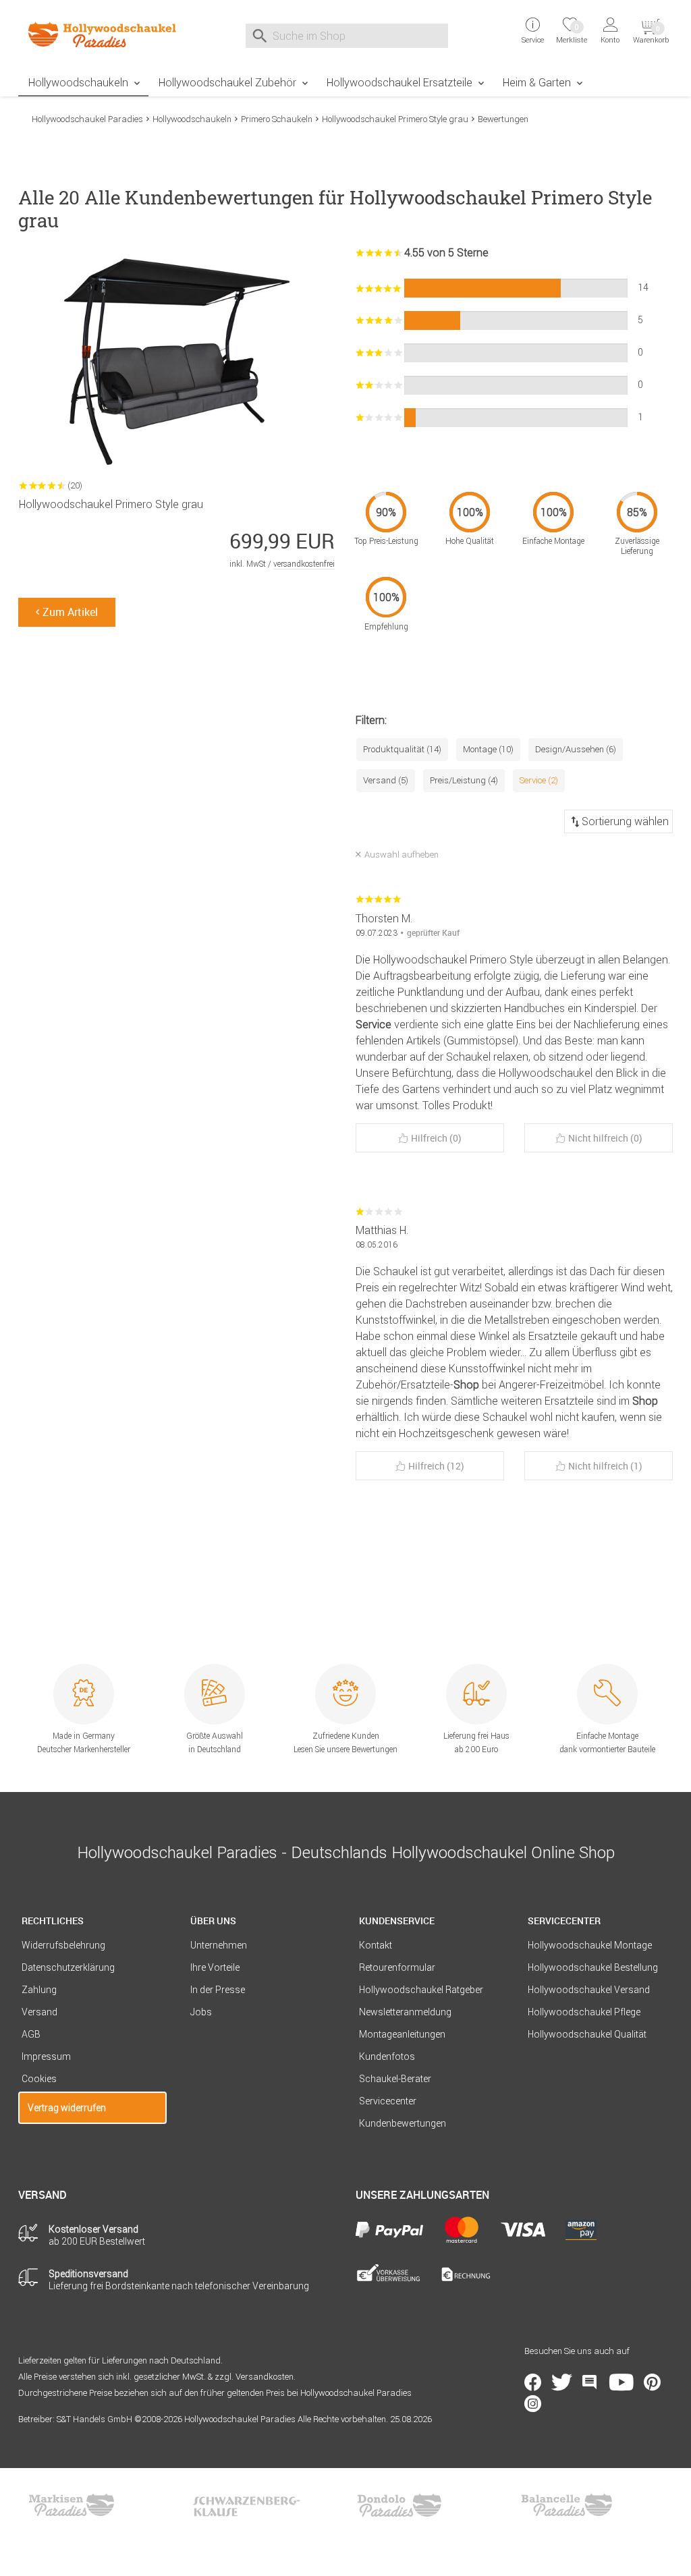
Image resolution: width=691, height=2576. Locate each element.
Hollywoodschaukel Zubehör (227, 82)
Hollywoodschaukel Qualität (587, 2034)
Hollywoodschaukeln (78, 82)
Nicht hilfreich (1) (605, 1466)
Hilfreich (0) (436, 1138)
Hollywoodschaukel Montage (590, 1945)
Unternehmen (219, 1945)
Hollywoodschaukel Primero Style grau (395, 119)
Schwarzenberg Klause (246, 2505)
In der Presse (218, 1990)
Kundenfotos (387, 2056)
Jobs (201, 2012)
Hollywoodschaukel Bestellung (593, 1967)
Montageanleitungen (402, 2034)
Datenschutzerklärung (68, 1967)
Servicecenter (388, 2101)
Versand (39, 2012)
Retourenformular (397, 1967)
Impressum (46, 2056)
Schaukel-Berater (395, 2079)
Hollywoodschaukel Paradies (87, 119)
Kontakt (376, 1945)
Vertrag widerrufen (67, 2108)
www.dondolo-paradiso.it (399, 2505)
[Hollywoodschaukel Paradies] (92, 34)
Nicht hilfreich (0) (605, 1138)
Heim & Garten (537, 82)
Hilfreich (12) (436, 1466)
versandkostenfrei (304, 564)
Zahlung (39, 1990)
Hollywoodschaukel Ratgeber (421, 1990)
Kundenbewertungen (403, 2123)
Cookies (39, 2079)
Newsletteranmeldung (405, 2012)
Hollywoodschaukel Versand (589, 1990)
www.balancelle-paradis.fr (567, 2505)
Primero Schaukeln (277, 119)
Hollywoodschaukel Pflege (584, 2012)
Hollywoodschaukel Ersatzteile (399, 82)
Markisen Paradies (72, 2505)
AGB (31, 2034)
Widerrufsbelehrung (63, 1945)
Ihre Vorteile (215, 1967)
